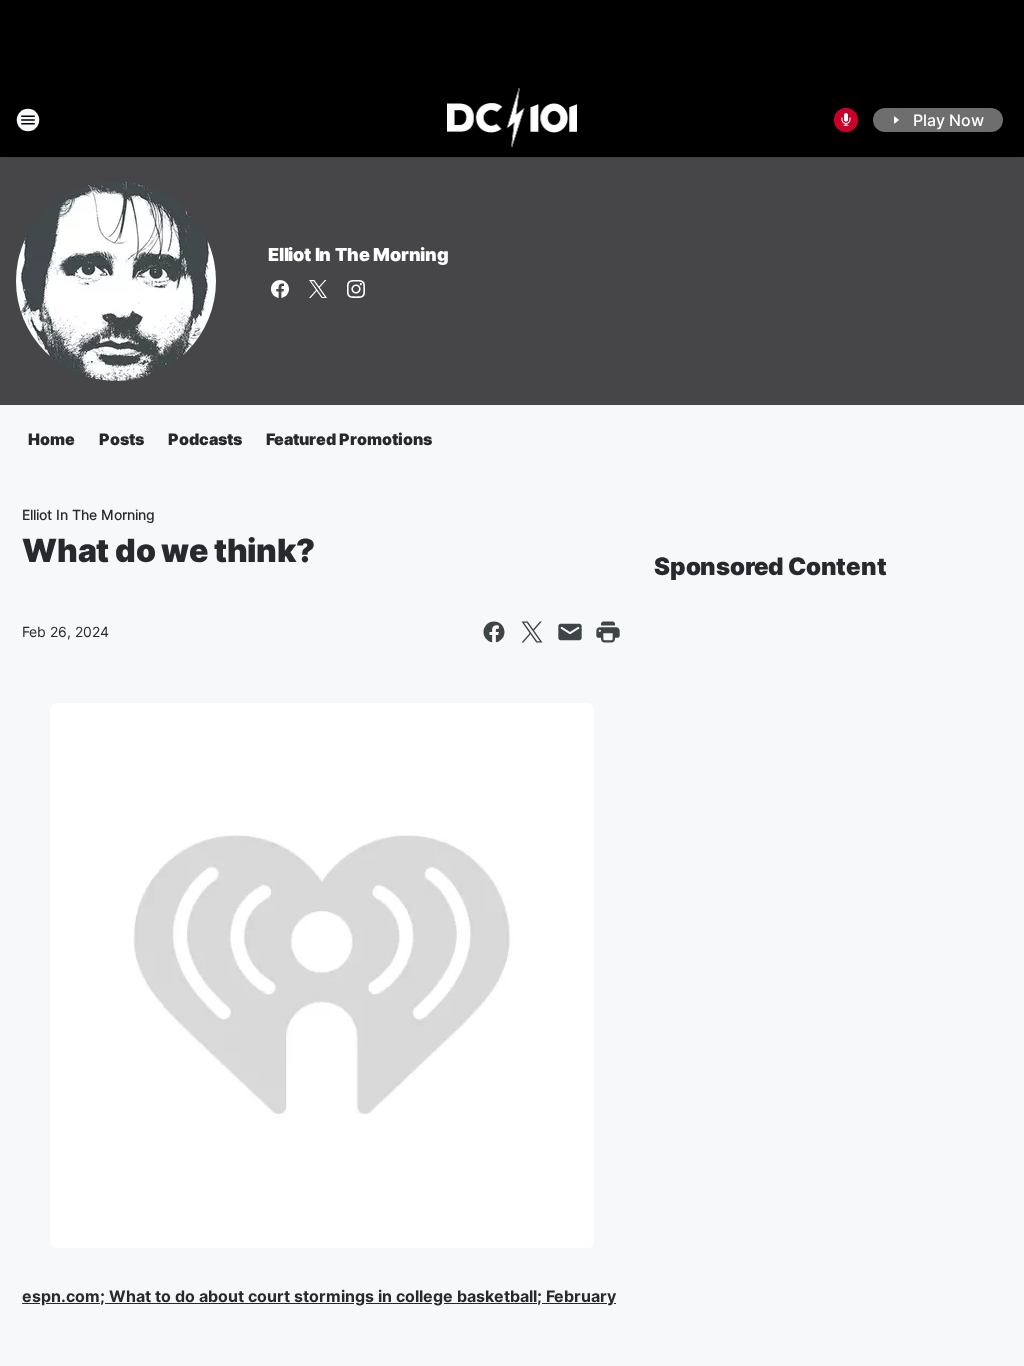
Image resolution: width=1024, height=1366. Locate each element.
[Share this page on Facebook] (494, 632)
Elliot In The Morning (358, 254)
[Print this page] (608, 632)
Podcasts (205, 439)
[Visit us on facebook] (280, 289)
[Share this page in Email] (570, 632)
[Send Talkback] (846, 120)
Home (51, 439)
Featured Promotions (349, 439)
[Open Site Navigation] (28, 120)
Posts (121, 439)
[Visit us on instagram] (356, 289)
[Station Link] (512, 120)
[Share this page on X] (532, 632)
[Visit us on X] (318, 289)
